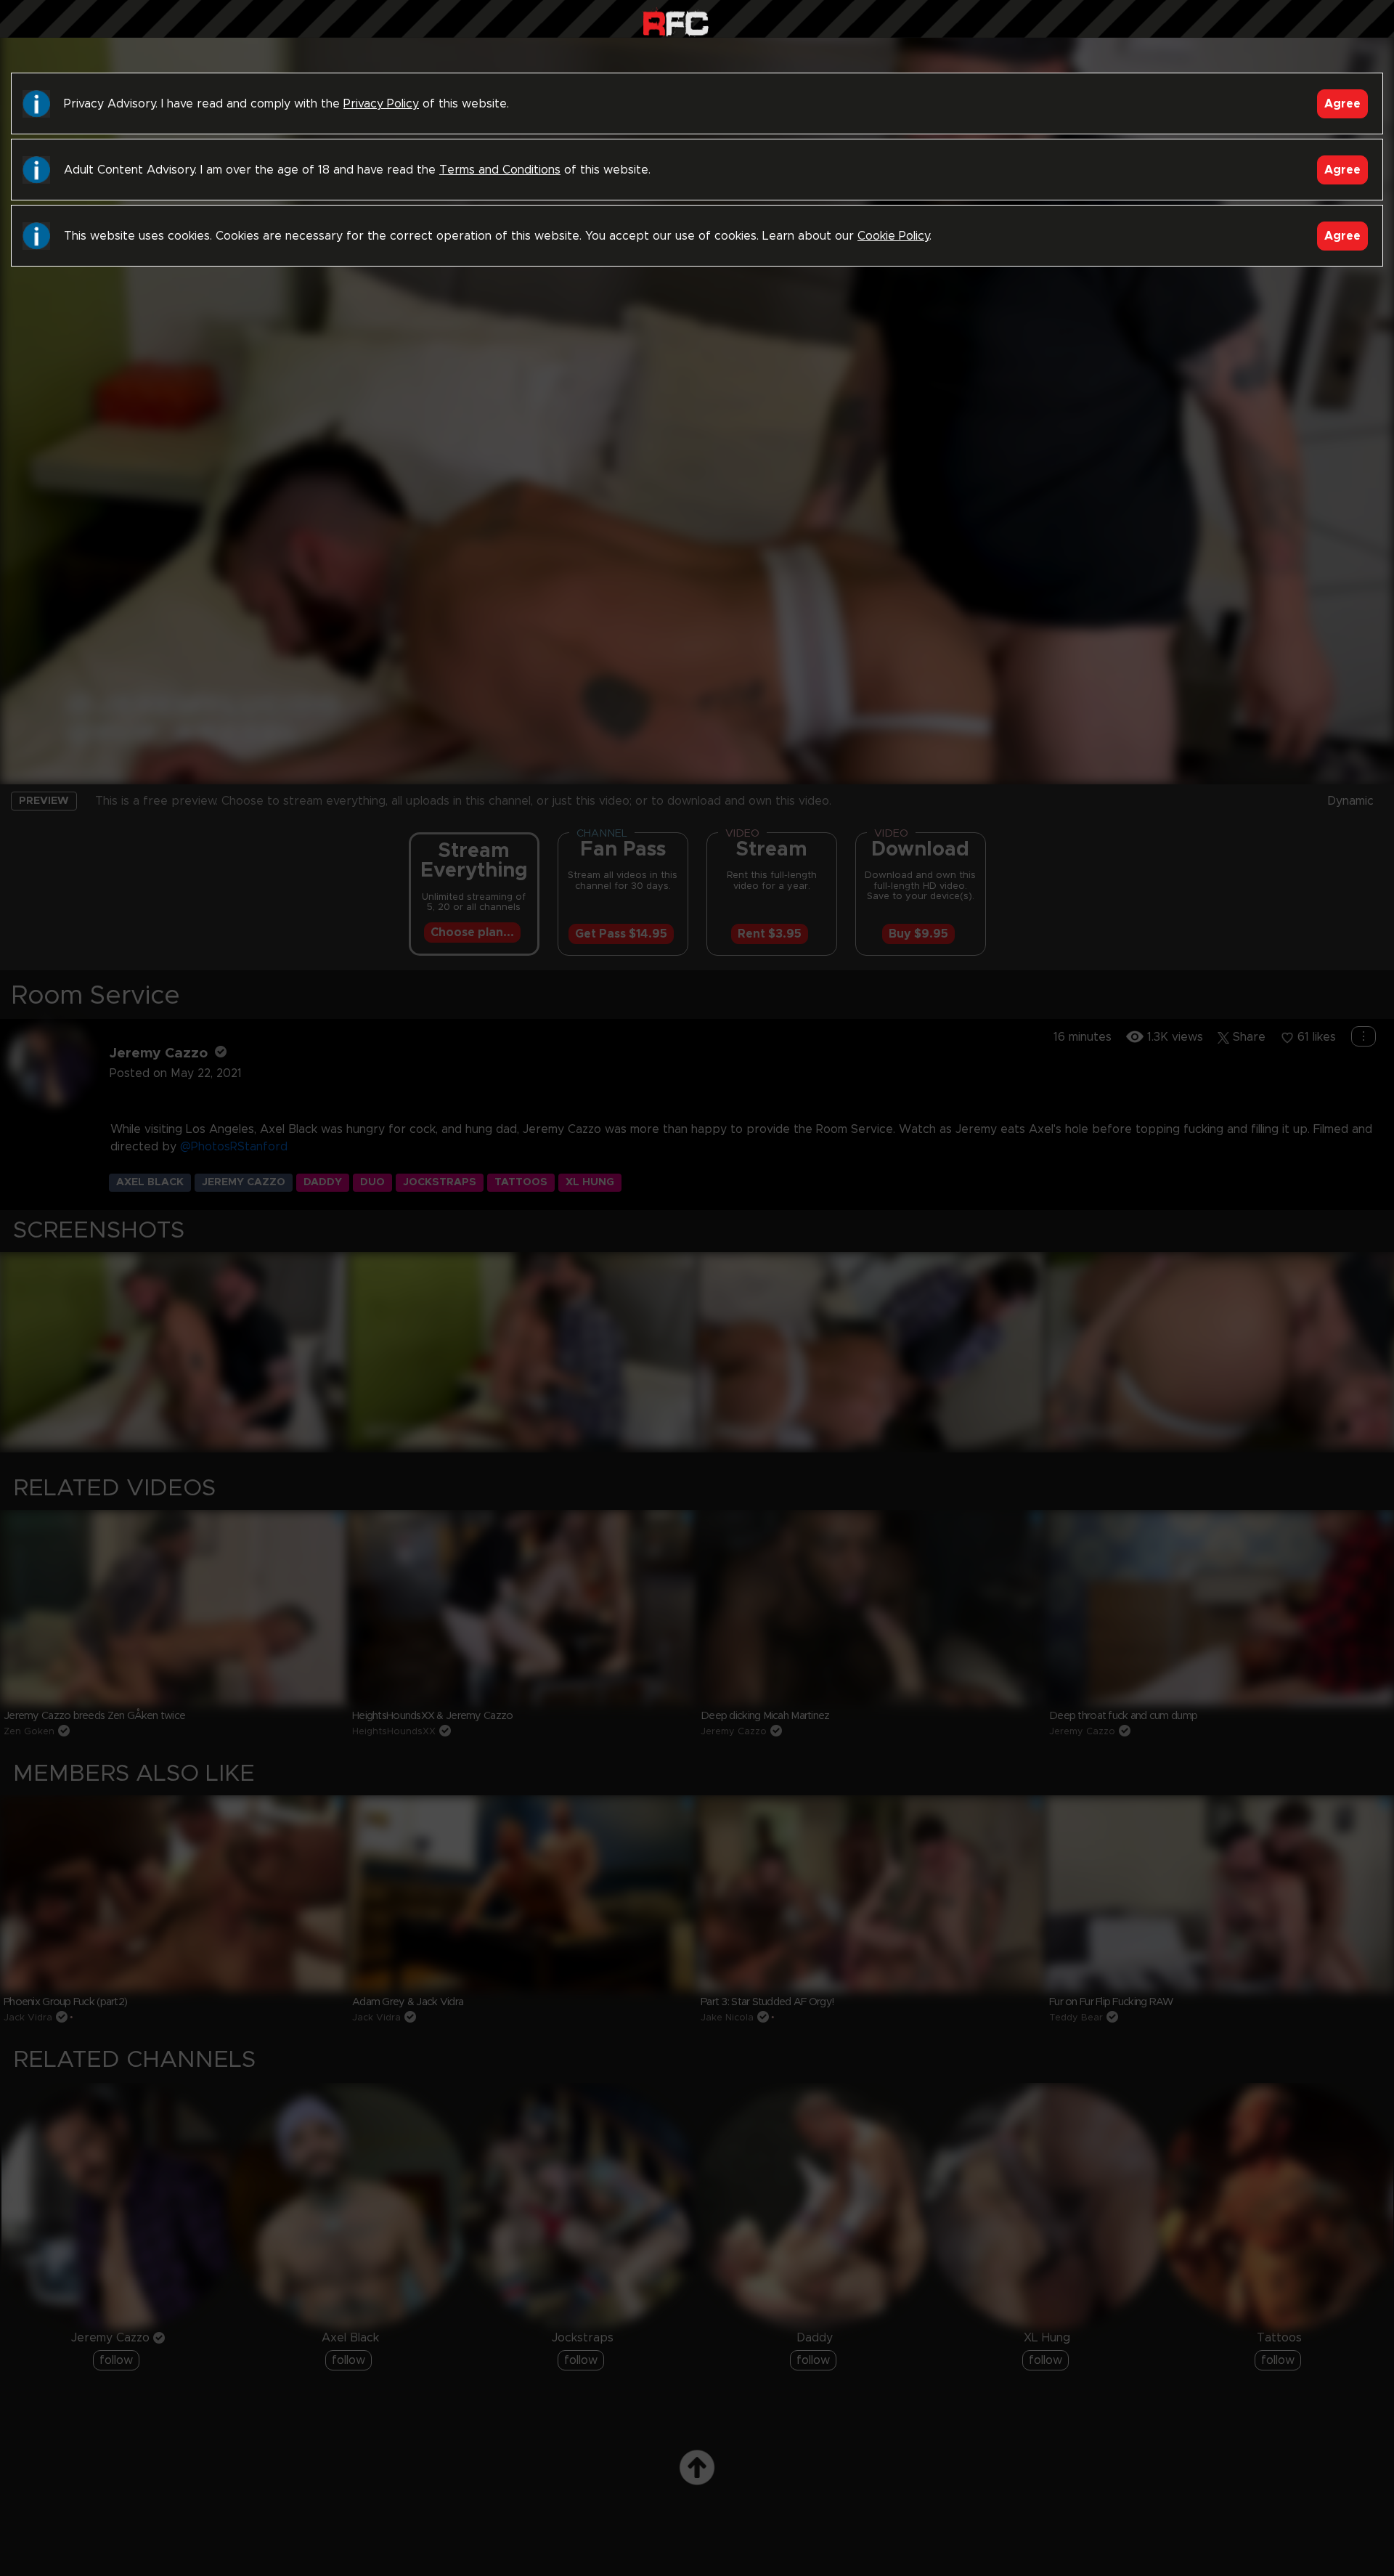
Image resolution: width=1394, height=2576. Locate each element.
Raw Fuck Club (676, 22)
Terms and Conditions (500, 170)
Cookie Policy (893, 236)
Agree (1342, 104)
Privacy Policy (381, 104)
